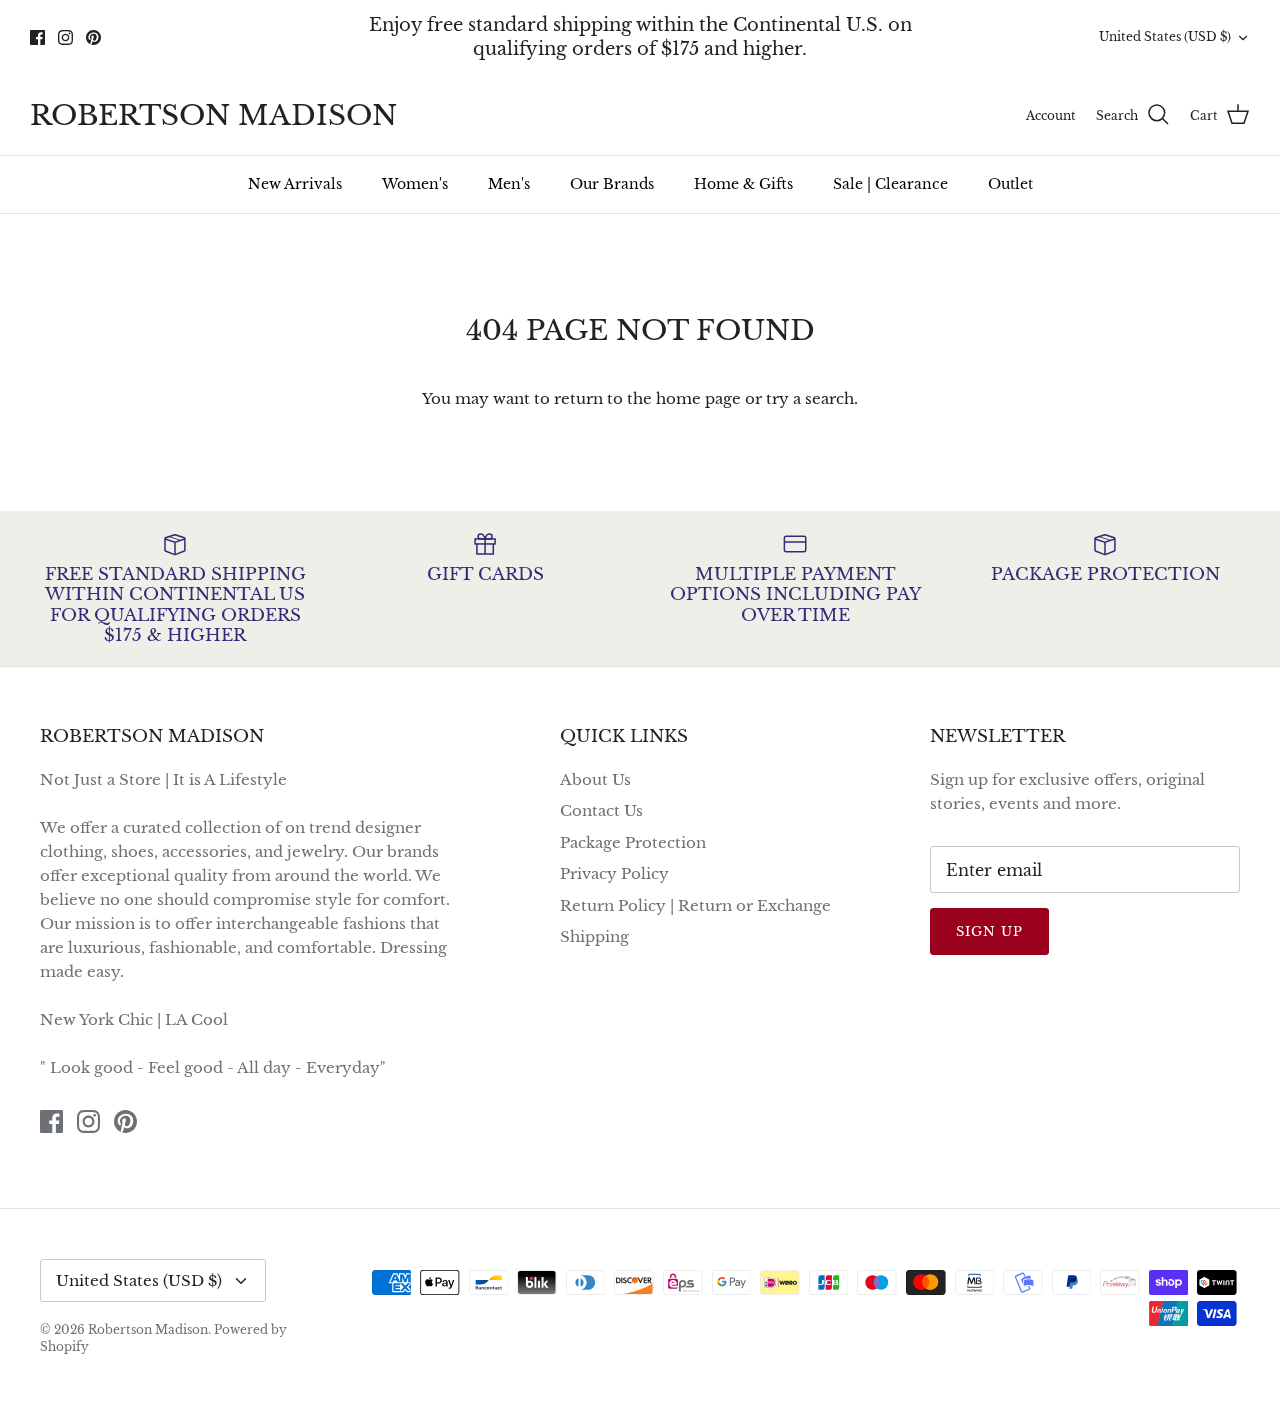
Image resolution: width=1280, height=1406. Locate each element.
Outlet (1010, 184)
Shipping (594, 936)
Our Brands (612, 184)
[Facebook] (37, 37)
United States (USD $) (1165, 36)
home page (698, 398)
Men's (509, 184)
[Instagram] (65, 37)
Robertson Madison (148, 1329)
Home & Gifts (743, 184)
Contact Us (601, 810)
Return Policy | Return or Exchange (695, 905)
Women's (415, 184)
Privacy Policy (614, 873)
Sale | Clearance (890, 184)
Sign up (989, 931)
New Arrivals (295, 184)
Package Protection (633, 842)
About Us (595, 779)
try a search (810, 398)
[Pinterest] (93, 37)
